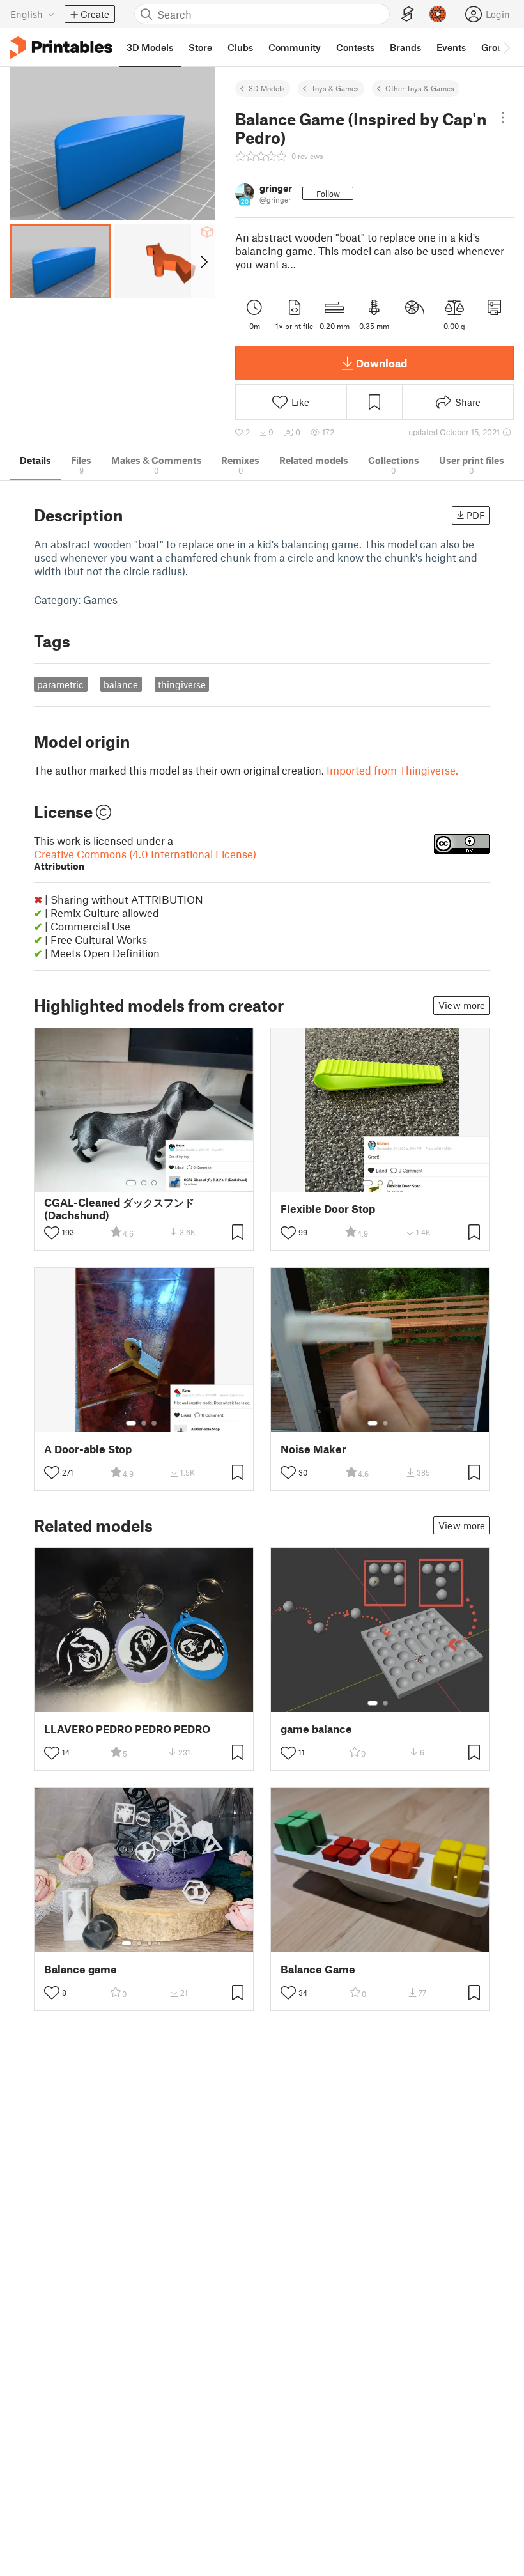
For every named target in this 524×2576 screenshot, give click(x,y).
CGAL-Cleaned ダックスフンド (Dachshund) (119, 1208)
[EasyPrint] (408, 14)
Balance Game (318, 1969)
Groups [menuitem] (497, 47)
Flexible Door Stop (328, 1209)
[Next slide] (203, 261)
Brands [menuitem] (405, 47)
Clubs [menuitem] (240, 47)
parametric (60, 684)
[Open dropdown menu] (503, 118)
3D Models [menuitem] (150, 47)
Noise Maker (313, 1449)
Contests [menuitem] (355, 47)
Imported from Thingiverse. (392, 770)
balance (121, 684)
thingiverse (182, 684)
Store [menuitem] (200, 47)
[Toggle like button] (52, 1233)
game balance (316, 1729)
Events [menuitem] (451, 47)
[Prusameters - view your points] (438, 14)
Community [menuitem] (295, 47)
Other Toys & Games (420, 88)
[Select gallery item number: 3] (154, 1183)
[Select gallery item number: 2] (144, 1183)
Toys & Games (335, 88)
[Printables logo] (61, 48)
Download (381, 363)
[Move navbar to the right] (506, 47)
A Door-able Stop (88, 1449)
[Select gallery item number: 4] (160, 1943)
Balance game (81, 1969)
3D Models (267, 88)
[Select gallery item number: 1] (131, 1183)
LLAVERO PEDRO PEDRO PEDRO (127, 1729)
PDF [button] (476, 515)
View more (462, 1005)
